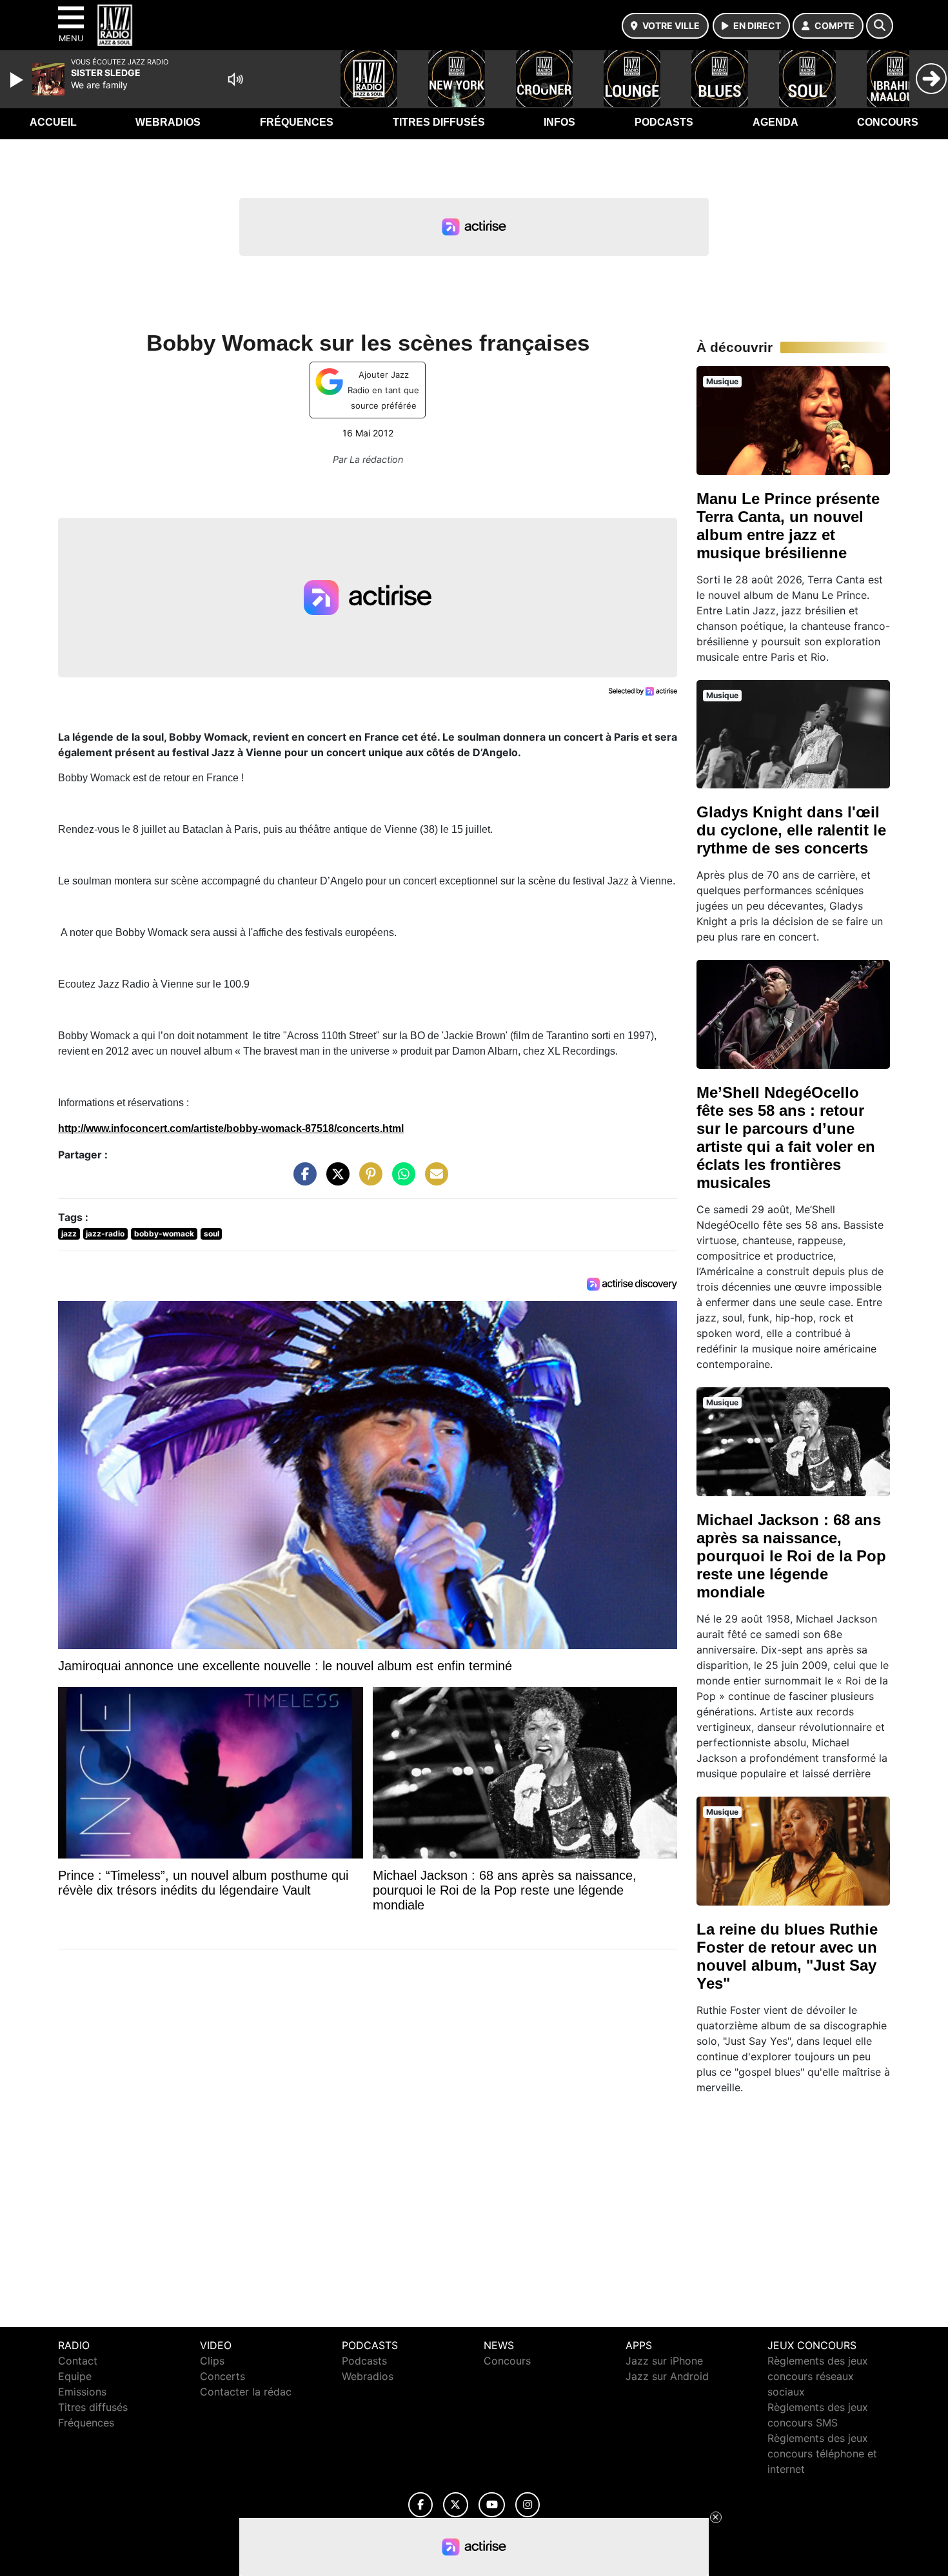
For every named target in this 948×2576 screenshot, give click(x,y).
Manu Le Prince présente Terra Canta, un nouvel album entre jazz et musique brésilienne (788, 526)
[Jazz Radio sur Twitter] (456, 2505)
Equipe (75, 2376)
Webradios (168, 122)
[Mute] (235, 79)
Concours (888, 122)
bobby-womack (164, 1234)
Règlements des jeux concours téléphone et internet (822, 2454)
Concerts (222, 2376)
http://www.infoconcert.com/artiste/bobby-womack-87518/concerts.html (231, 1128)
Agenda (775, 122)
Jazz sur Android (667, 2376)
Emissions (82, 2392)
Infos (559, 122)
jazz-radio (105, 1234)
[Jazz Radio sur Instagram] (528, 2505)
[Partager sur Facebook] (302, 1180)
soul (212, 1234)
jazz (69, 1234)
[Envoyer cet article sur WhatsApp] (400, 1180)
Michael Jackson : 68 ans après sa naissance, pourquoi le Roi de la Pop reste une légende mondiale (791, 1556)
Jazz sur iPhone (664, 2361)
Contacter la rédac (246, 2392)
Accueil (53, 122)
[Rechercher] (880, 26)
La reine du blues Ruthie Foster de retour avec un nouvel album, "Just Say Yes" (787, 1956)
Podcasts (664, 122)
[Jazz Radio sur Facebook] (420, 2505)
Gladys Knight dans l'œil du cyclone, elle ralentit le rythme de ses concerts (791, 830)
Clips (212, 2361)
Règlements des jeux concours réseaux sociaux (818, 2376)
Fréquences (297, 122)
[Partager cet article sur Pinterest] (368, 1180)
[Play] (18, 80)
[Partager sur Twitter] (335, 1180)
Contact (78, 2361)
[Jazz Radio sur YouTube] (492, 2505)
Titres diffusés (439, 122)
